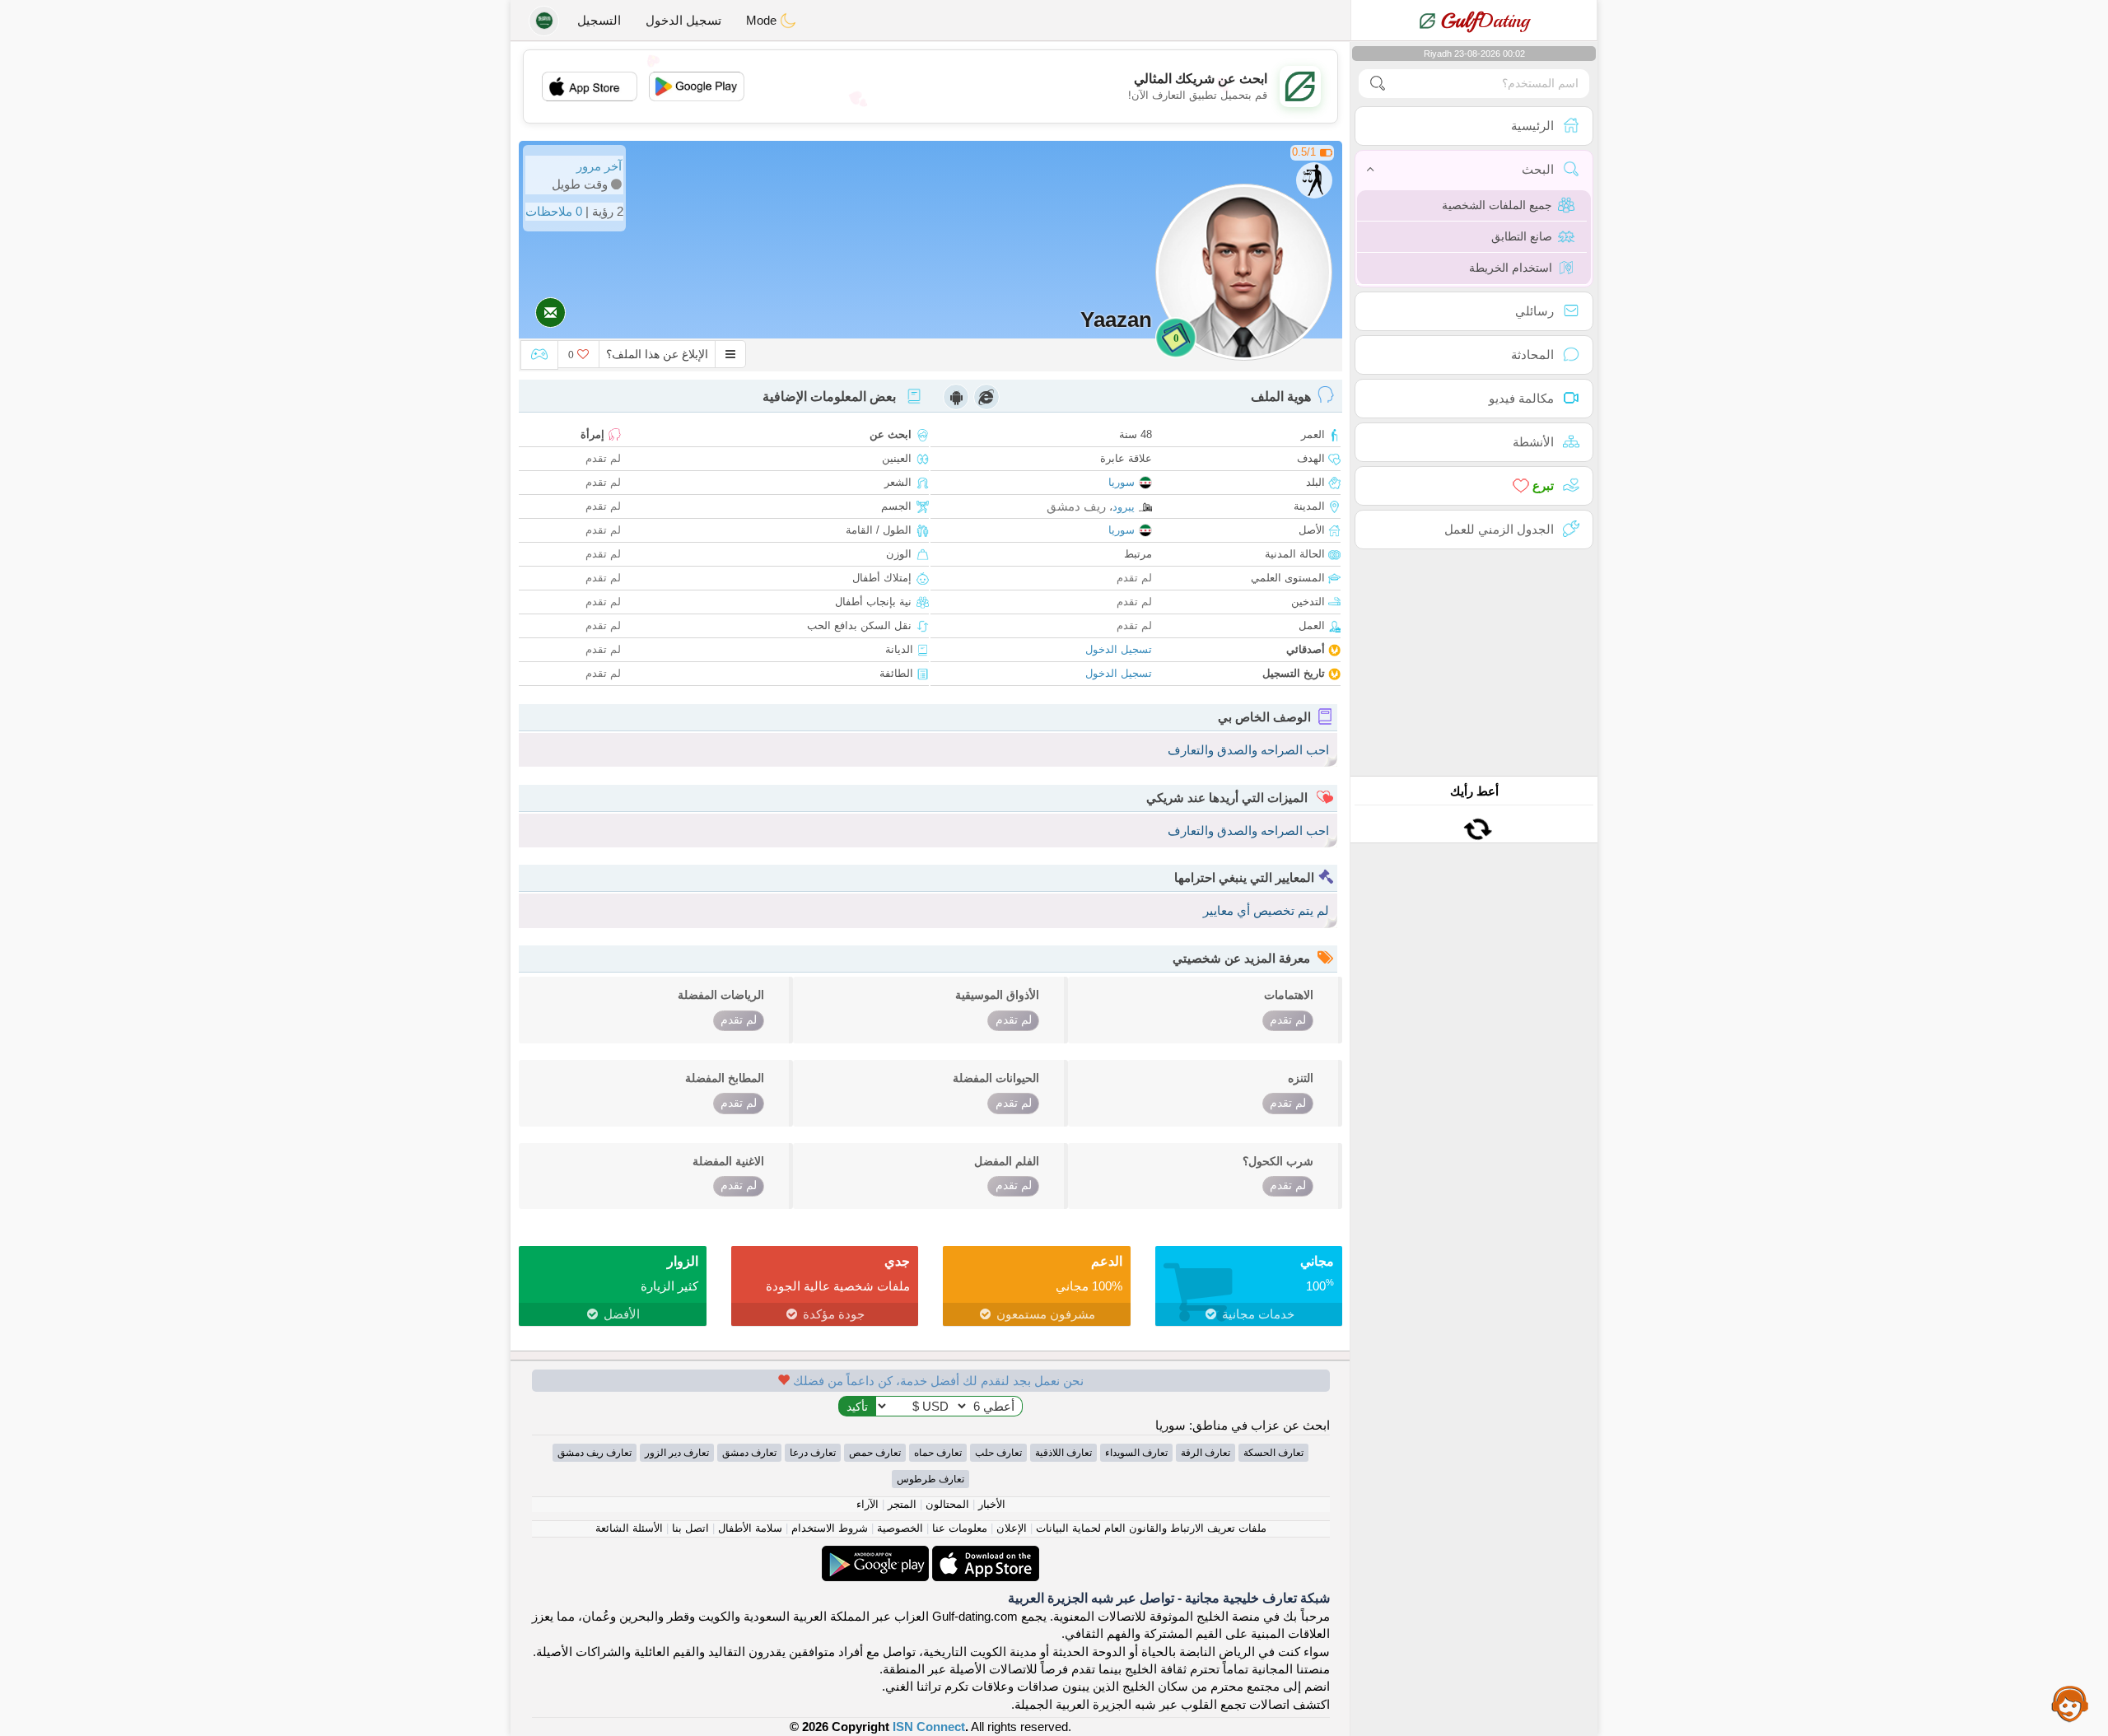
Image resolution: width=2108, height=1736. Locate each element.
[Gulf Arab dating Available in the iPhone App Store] (984, 1554)
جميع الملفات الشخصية (1497, 205)
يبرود (1124, 507)
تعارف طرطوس (930, 1479)
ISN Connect (929, 1727)
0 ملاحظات (554, 211)
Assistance (2070, 1703)
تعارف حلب (998, 1453)
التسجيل (599, 20)
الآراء (867, 1504)
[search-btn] (1378, 84)
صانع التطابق (1522, 236)
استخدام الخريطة (1511, 268)
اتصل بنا (690, 1528)
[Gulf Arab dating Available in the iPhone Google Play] (875, 1554)
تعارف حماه (938, 1453)
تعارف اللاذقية (1063, 1453)
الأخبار (992, 1504)
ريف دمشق (1076, 506)
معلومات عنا (960, 1528)
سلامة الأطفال (750, 1528)
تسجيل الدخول (683, 20)
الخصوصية (900, 1528)
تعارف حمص (875, 1453)
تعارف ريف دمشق (595, 1453)
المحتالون (947, 1504)
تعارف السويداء (1136, 1453)
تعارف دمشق (749, 1453)
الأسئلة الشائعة (629, 1528)
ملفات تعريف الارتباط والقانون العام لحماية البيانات (1151, 1528)
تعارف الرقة (1206, 1453)
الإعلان (1012, 1528)
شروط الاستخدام (830, 1528)
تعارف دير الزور (677, 1453)
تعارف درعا (813, 1453)
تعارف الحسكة (1273, 1453)
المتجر (902, 1504)
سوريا (1122, 482)
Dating (1485, 21)
